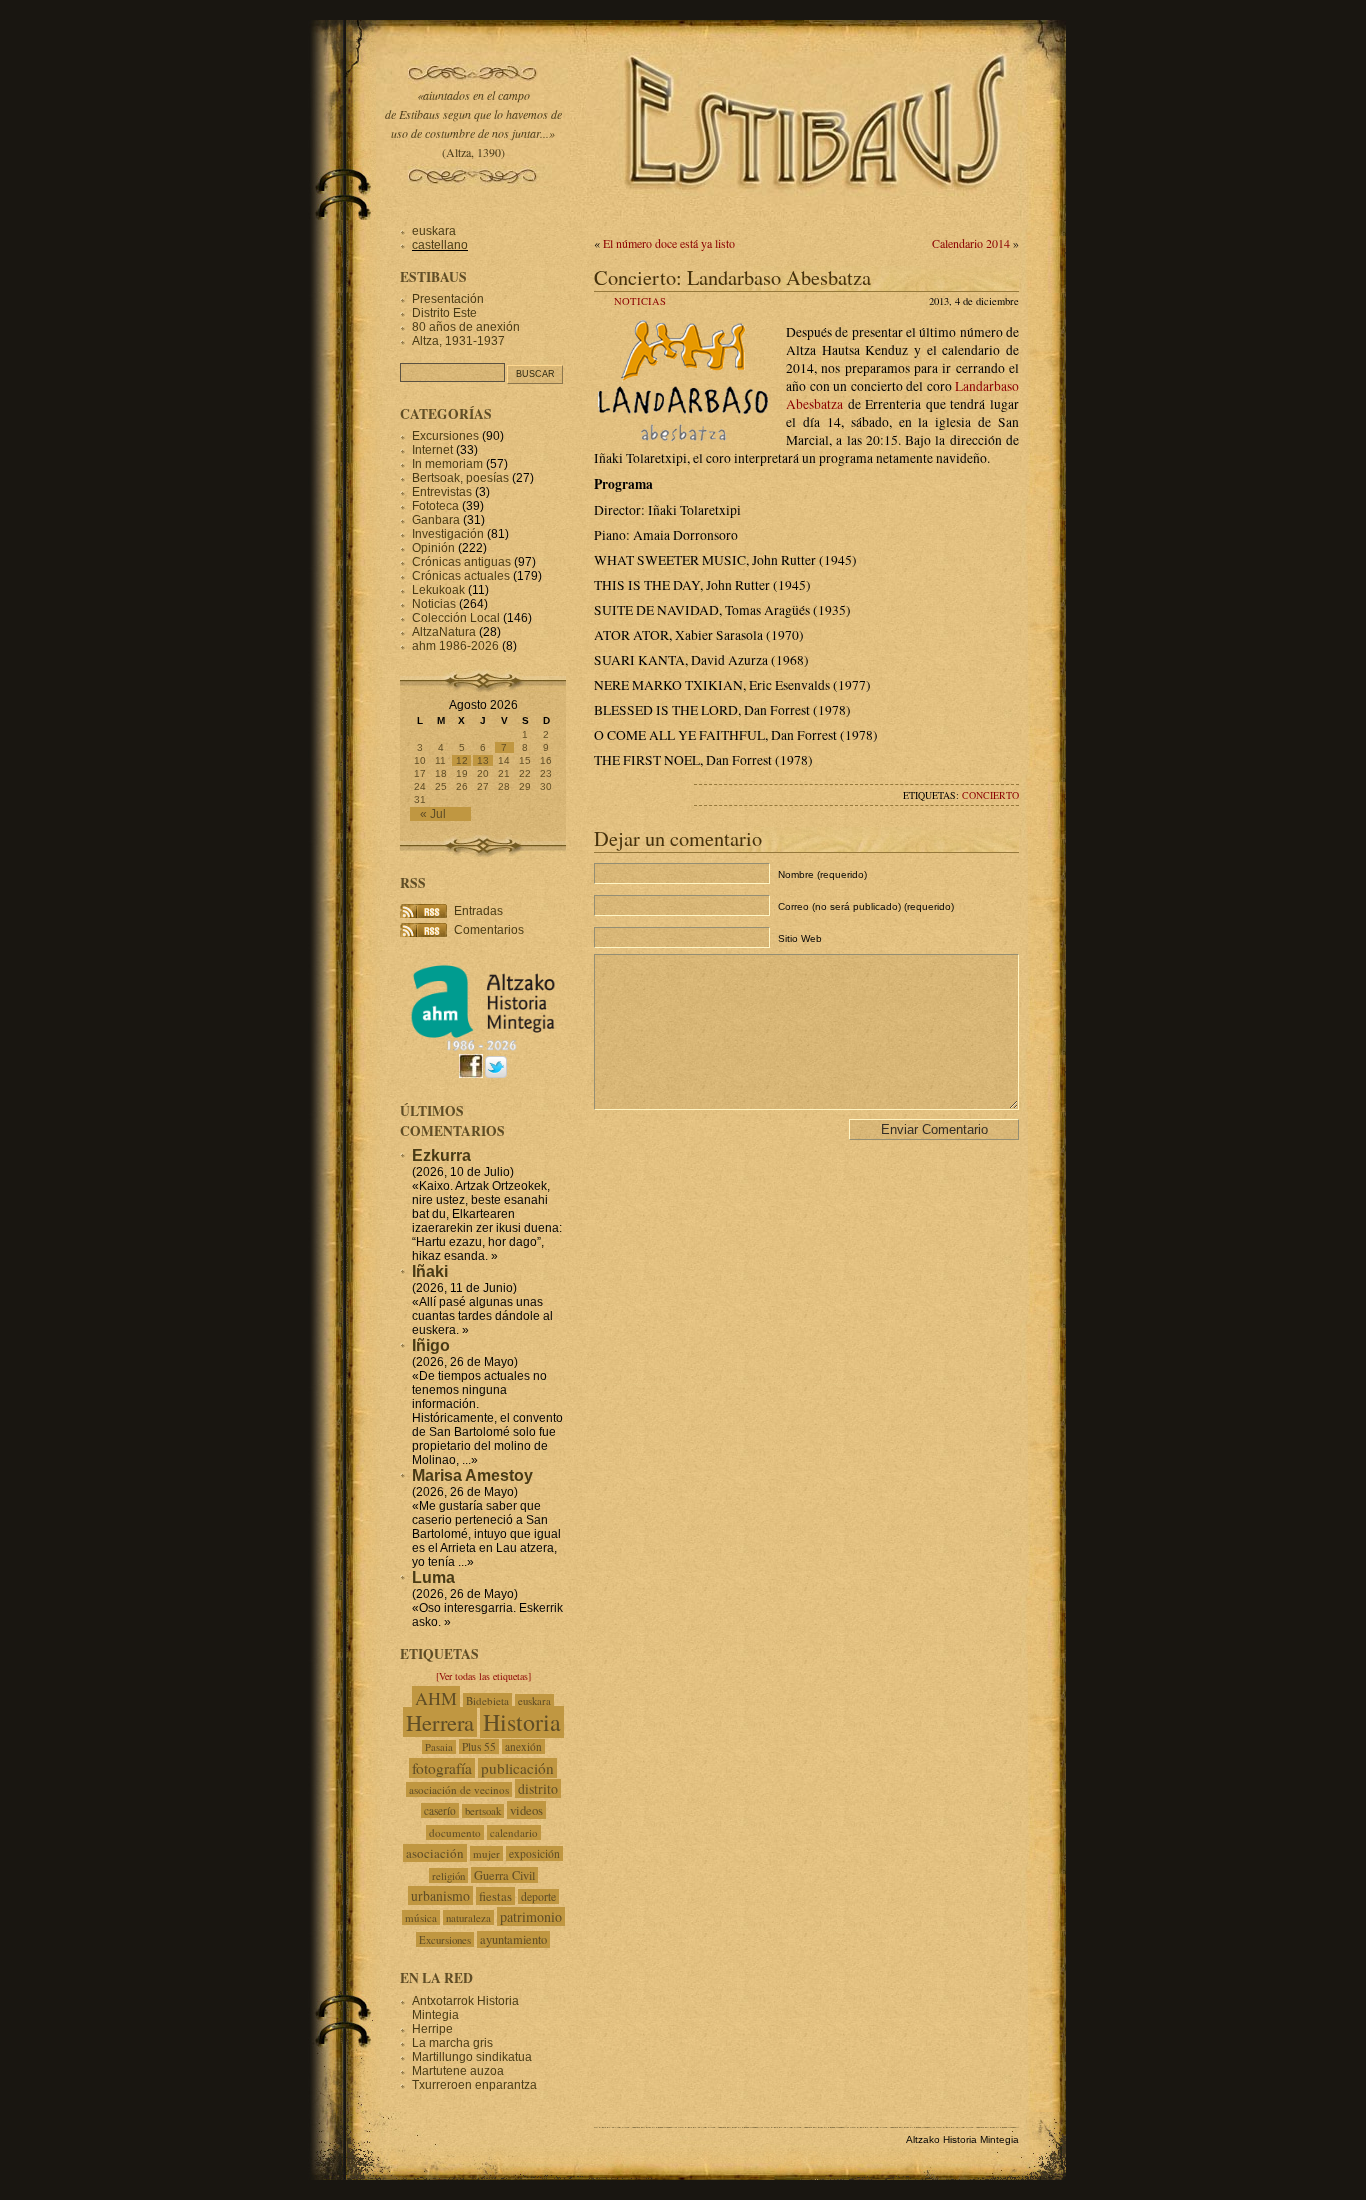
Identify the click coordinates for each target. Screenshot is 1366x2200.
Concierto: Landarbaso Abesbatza (732, 277)
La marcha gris (452, 2043)
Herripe (432, 2029)
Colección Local (456, 618)
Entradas (478, 911)
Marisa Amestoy (472, 1475)
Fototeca (435, 506)
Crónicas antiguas (461, 562)
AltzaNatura (444, 632)
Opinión (433, 548)
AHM (436, 1698)
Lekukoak (438, 590)
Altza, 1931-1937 (458, 341)
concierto (990, 795)
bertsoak (483, 1811)
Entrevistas (442, 492)
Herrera (440, 1722)
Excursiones (445, 436)
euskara (434, 231)
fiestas (495, 1896)
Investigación (448, 534)
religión (448, 1875)
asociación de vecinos (459, 1789)
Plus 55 (479, 1746)
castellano (440, 245)
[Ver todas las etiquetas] (483, 1676)
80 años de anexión (466, 327)
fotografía (442, 1768)
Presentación (448, 299)
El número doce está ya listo (669, 243)
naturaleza (468, 1917)
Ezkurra (441, 1155)
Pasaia (439, 1747)
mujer (486, 1853)
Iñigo (431, 1345)
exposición (534, 1853)
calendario (514, 1832)
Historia (522, 1722)
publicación (517, 1768)
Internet (432, 450)
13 (483, 760)
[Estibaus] (818, 215)
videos (526, 1810)
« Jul (433, 814)
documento (455, 1832)
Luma (433, 1577)
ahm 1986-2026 (455, 646)
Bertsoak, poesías (460, 478)
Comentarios (489, 930)
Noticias (640, 301)
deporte (538, 1896)
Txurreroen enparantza (474, 2085)
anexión (523, 1746)
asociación (435, 1853)
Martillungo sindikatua (472, 2057)
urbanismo (440, 1895)
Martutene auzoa (458, 2071)
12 (462, 760)
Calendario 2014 (971, 243)
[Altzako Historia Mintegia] (483, 1047)
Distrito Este (444, 313)
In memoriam (447, 464)
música (421, 1917)
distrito (538, 1788)
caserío (440, 1810)
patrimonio (531, 1916)
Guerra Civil (504, 1875)
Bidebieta (487, 1700)
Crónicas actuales (461, 576)
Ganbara (436, 520)
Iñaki (430, 1271)
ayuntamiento (513, 1939)
